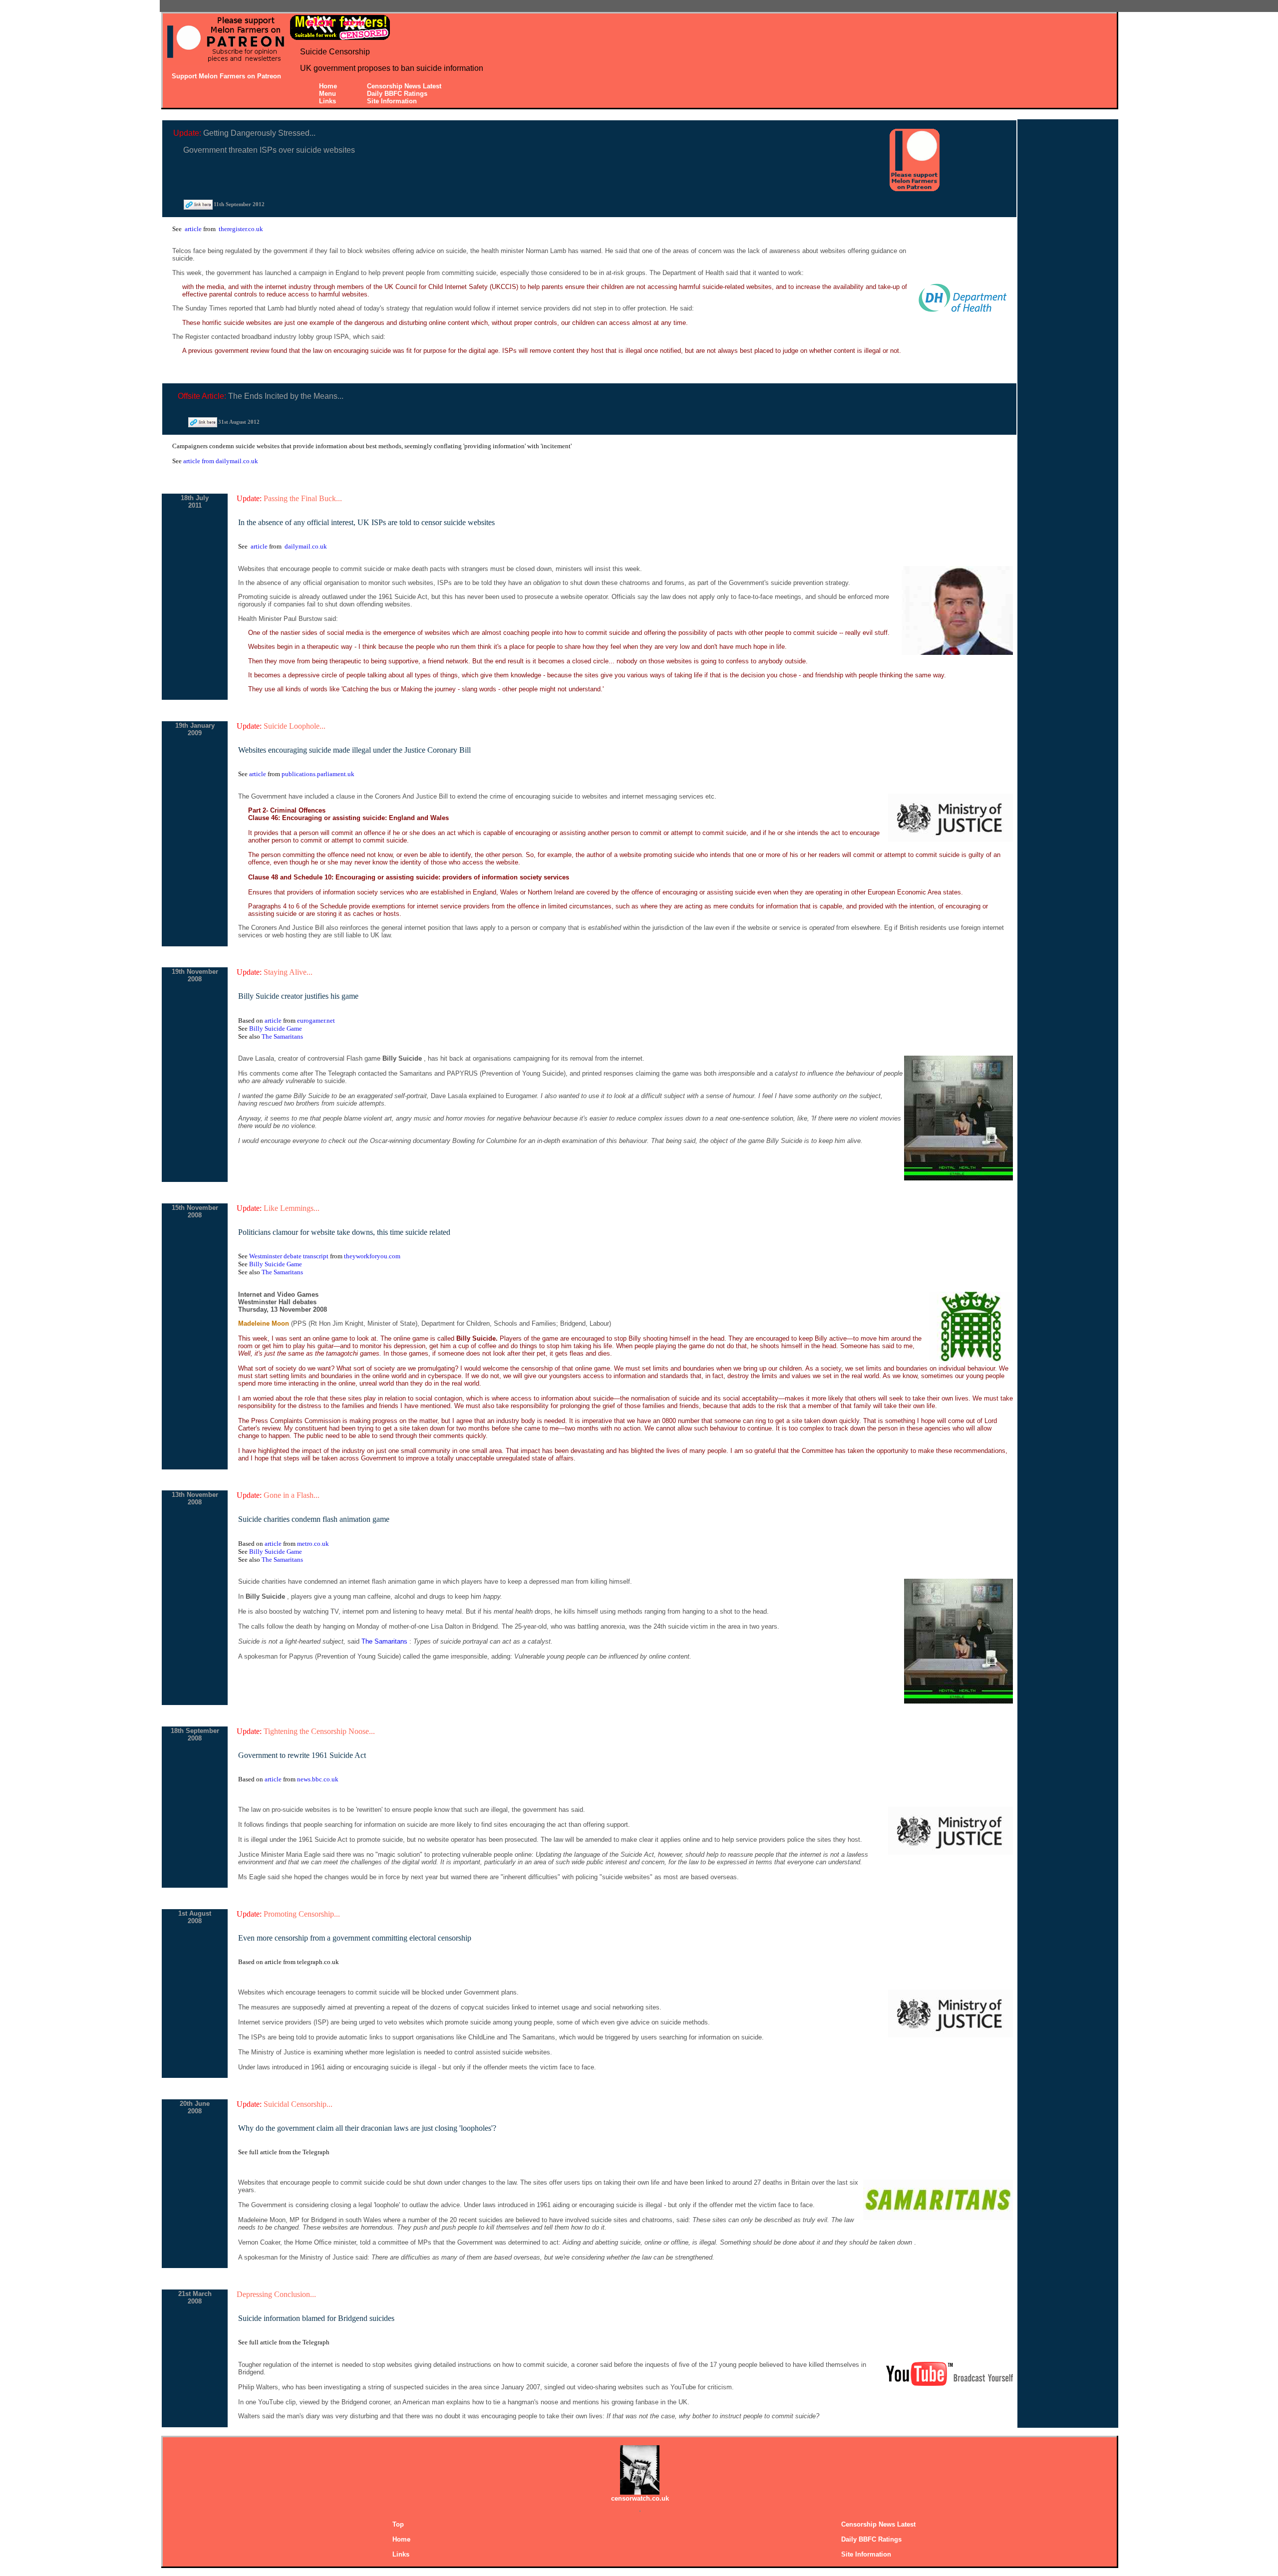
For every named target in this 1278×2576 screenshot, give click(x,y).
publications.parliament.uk (318, 774)
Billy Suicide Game (276, 1028)
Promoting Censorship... (302, 1914)
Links (327, 101)
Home (328, 86)
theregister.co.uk (241, 229)
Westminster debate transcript (290, 1256)
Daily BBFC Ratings (397, 94)
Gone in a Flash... (292, 1495)
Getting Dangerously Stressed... (259, 133)
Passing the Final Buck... (303, 498)
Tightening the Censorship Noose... (319, 1731)
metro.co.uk (313, 1544)
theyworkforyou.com (372, 1256)
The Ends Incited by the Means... (286, 396)
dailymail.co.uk (306, 546)
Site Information (392, 101)
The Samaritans (282, 1036)
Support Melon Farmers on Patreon (226, 76)
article (194, 229)
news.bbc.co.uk (318, 1779)
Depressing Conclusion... (276, 2294)
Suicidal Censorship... (298, 2104)
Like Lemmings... (292, 1208)
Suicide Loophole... (295, 726)
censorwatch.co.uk (640, 2498)
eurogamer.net (316, 1020)
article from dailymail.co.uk (221, 461)
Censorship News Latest (404, 86)
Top (398, 2524)
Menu (327, 94)
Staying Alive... (288, 972)
